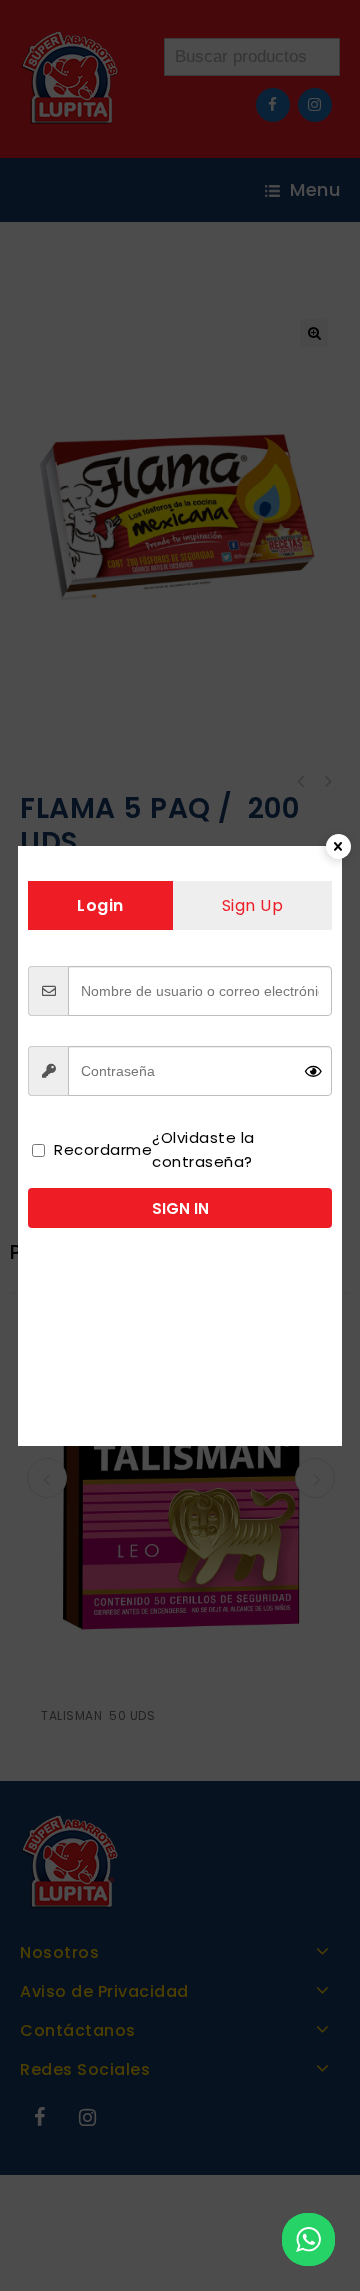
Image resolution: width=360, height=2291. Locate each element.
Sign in (180, 1208)
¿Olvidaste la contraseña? (203, 1149)
